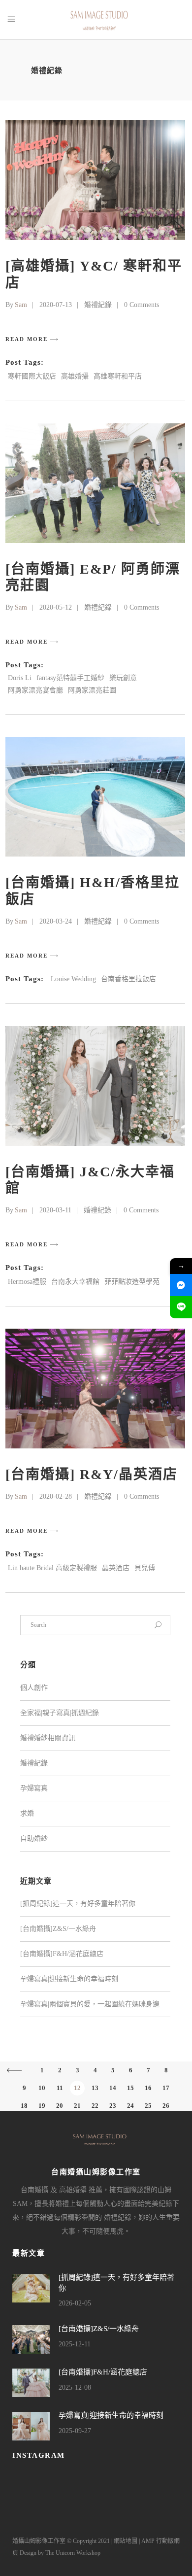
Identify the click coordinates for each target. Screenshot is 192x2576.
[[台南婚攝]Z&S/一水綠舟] (31, 2339)
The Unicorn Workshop (73, 2553)
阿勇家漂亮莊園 (92, 690)
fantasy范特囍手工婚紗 (70, 678)
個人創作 (34, 1688)
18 (24, 2106)
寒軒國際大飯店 (32, 376)
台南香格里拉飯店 (128, 979)
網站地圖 (126, 2541)
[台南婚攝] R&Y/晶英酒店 (92, 1474)
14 (113, 2088)
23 (113, 2106)
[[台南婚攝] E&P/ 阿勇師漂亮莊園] (95, 483)
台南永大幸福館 (75, 1282)
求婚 (27, 1813)
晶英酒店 (116, 1568)
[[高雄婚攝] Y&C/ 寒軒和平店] (95, 180)
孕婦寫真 (34, 1788)
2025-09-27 (75, 2431)
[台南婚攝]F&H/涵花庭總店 (62, 1954)
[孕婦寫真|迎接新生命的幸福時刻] (31, 2426)
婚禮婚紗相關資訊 (48, 1738)
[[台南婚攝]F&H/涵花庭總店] (31, 2383)
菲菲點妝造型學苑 (132, 1282)
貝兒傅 (145, 1568)
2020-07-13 (56, 305)
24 (130, 2106)
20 (60, 2106)
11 (60, 2088)
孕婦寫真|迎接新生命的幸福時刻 (69, 1979)
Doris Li (20, 678)
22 (95, 2106)
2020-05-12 (56, 607)
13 (95, 2088)
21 (77, 2106)
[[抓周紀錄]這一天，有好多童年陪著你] (31, 2288)
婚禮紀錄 (98, 305)
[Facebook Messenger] (181, 1285)
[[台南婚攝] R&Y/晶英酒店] (95, 1389)
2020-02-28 (56, 1496)
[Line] (181, 1307)
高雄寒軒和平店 (118, 376)
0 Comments (142, 305)
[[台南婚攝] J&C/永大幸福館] (95, 1086)
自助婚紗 (34, 1838)
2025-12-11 (75, 2344)
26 (166, 2106)
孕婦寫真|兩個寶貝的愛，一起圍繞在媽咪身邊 (90, 2004)
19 (42, 2106)
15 (130, 2088)
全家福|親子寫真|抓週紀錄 (60, 1713)
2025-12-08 (75, 2387)
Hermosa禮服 (27, 1282)
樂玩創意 (123, 678)
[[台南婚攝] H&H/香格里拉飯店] (95, 797)
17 (166, 2088)
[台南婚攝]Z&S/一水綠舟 (58, 1929)
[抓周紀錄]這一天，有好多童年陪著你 (78, 1904)
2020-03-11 (55, 1210)
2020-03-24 (56, 921)
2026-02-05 (75, 2303)
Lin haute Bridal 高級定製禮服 (52, 1568)
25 (148, 2106)
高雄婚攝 (75, 376)
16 (148, 2088)
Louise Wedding (73, 979)
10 (42, 2088)
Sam (21, 305)
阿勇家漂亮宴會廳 (35, 690)
